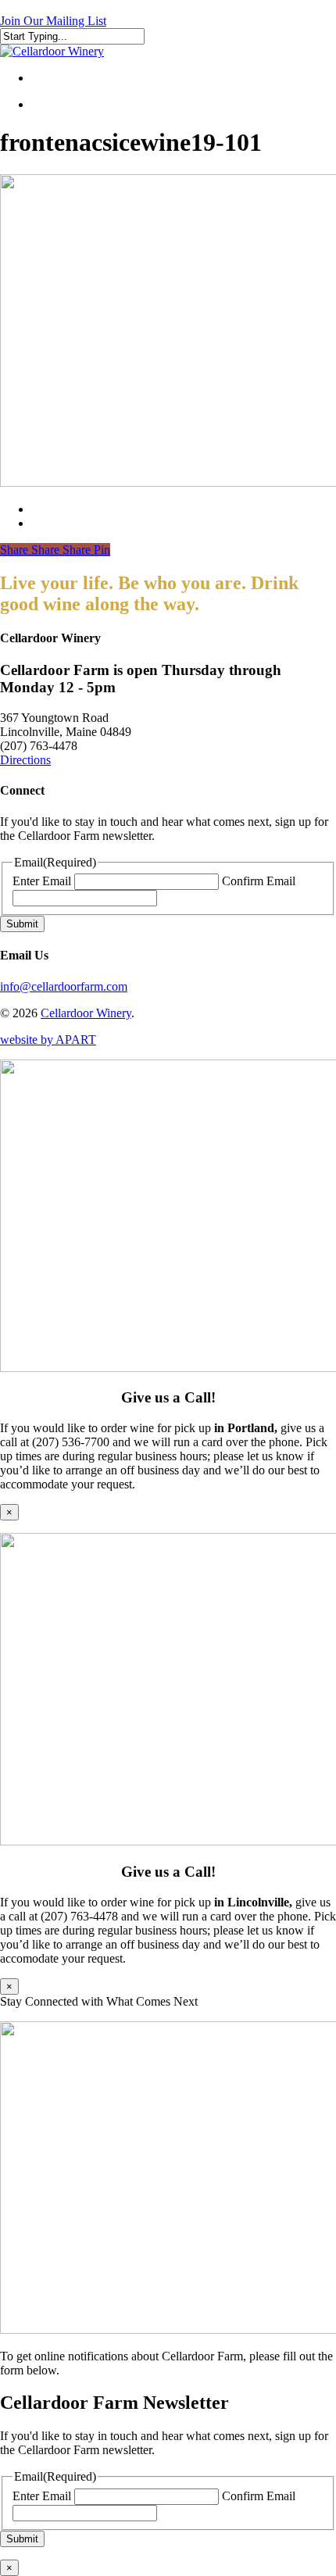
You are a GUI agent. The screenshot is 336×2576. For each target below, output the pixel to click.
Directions (25, 760)
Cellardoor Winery (86, 1013)
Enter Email (42, 881)
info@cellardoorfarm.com (64, 986)
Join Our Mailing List (53, 21)
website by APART (48, 1040)
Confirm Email (259, 881)
